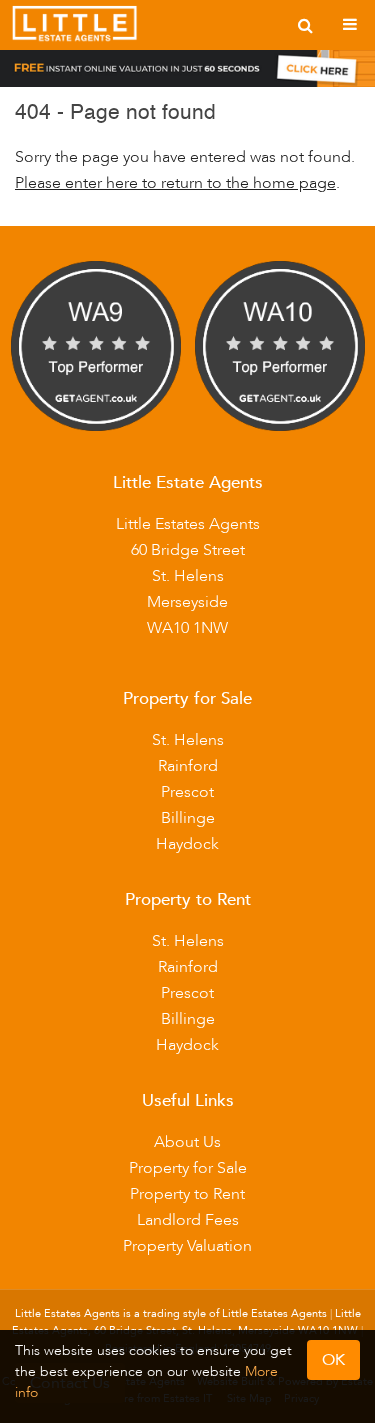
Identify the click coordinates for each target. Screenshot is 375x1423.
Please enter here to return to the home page (175, 183)
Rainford (188, 766)
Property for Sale (188, 1168)
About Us (187, 1142)
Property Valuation (187, 1246)
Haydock (187, 844)
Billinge (188, 818)
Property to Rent (187, 1194)
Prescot (187, 792)
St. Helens (188, 740)
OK (333, 1360)
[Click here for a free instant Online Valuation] (187, 73)
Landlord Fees (188, 1220)
